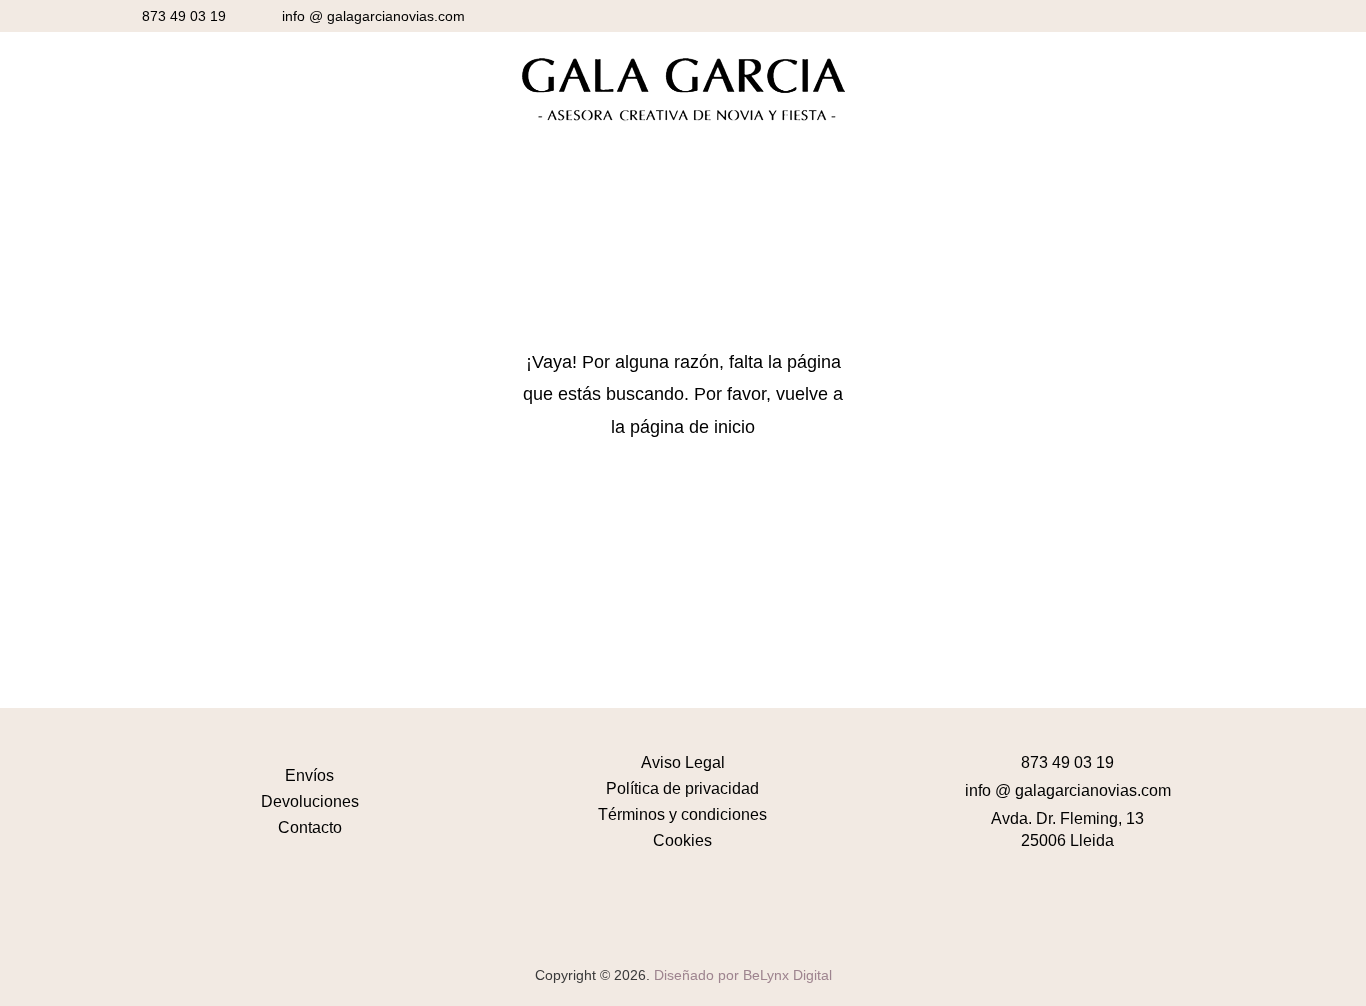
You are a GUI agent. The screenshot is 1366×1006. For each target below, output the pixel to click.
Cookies (682, 840)
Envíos (309, 775)
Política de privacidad (682, 788)
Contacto (310, 827)
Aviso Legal (683, 762)
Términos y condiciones (682, 814)
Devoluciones (310, 801)
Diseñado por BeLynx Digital (743, 975)
